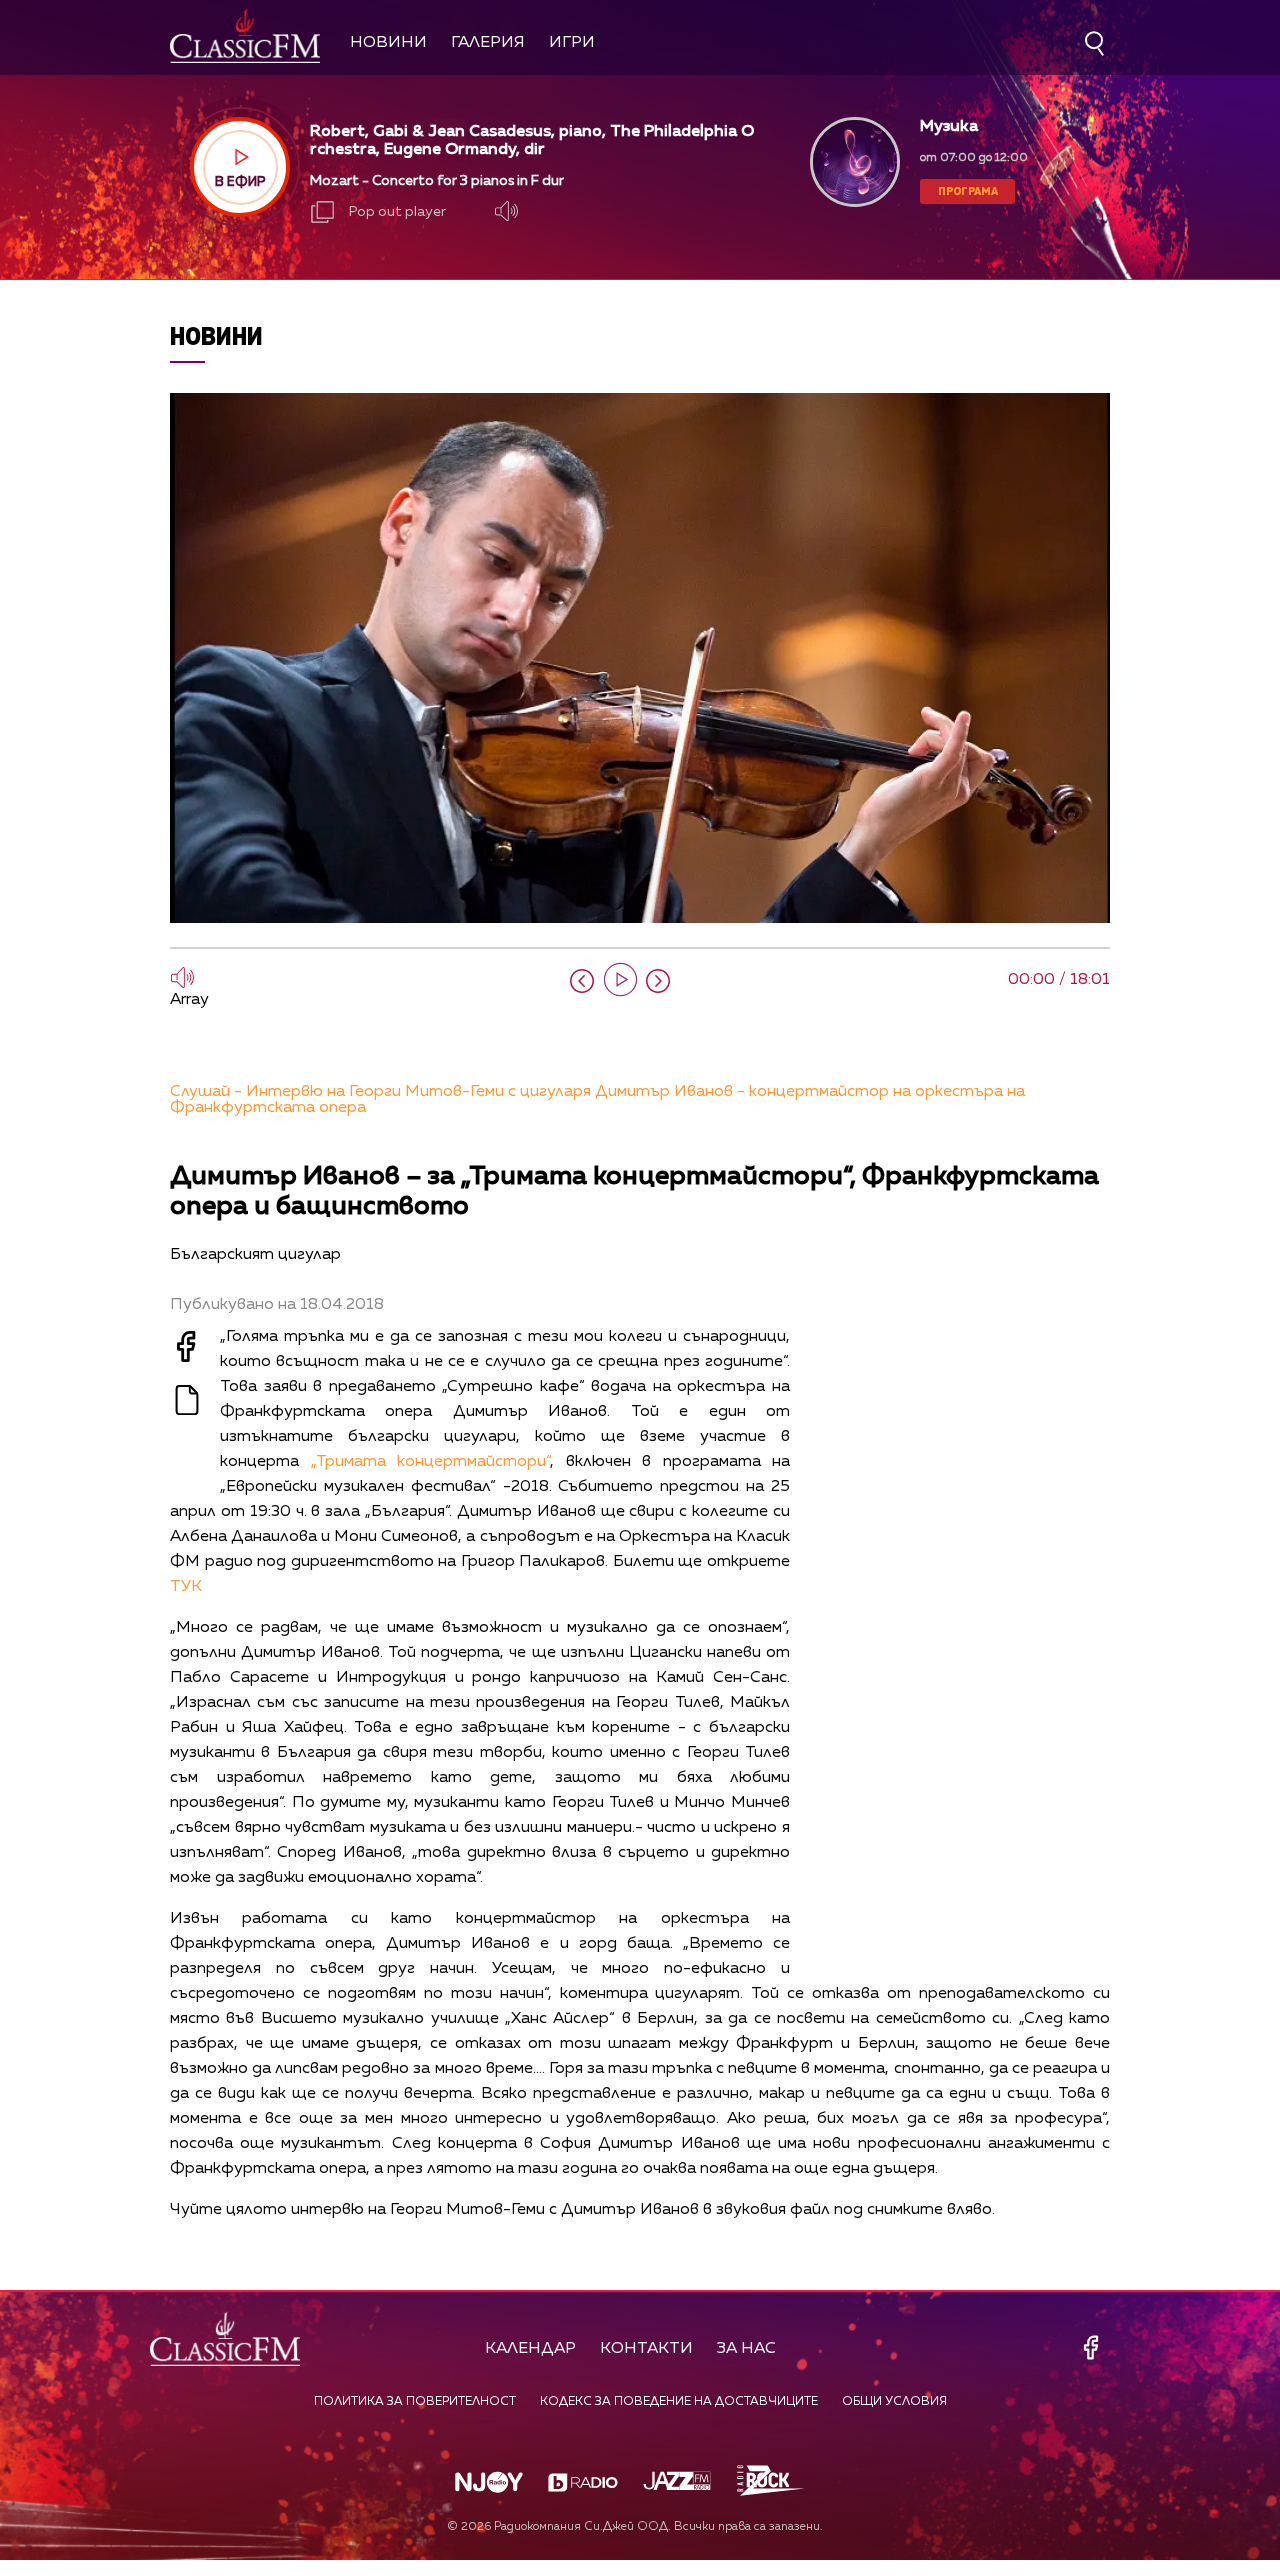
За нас (746, 2349)
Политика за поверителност (415, 2402)
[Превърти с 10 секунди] (582, 981)
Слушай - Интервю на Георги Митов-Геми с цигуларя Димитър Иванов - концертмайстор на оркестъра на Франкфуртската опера (597, 1100)
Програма (968, 190)
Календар (530, 2349)
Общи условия (894, 2402)
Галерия (488, 43)
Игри (572, 43)
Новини (388, 43)
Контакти (646, 2349)
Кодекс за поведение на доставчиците (679, 2402)
